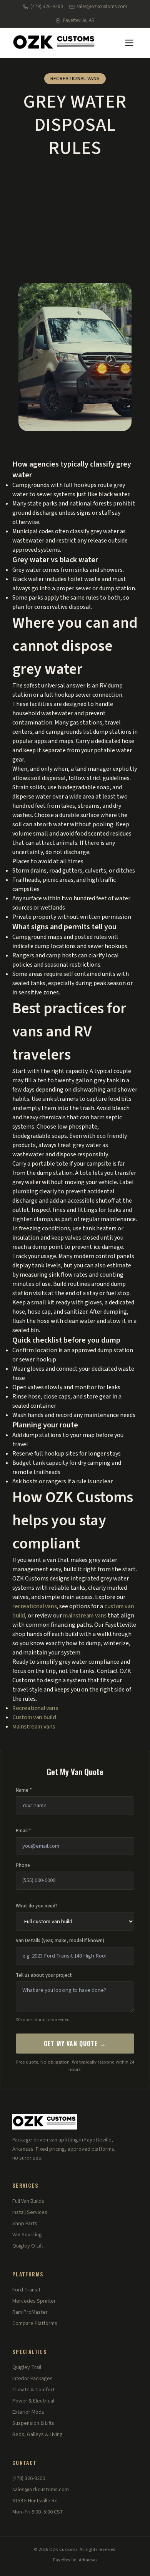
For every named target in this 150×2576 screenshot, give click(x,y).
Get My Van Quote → (75, 2044)
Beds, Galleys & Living (37, 2434)
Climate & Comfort (33, 2390)
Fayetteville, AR (79, 20)
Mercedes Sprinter (34, 2301)
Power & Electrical (33, 2401)
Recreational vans (35, 1708)
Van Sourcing (27, 2235)
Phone (23, 1865)
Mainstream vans (34, 1727)
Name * (24, 1790)
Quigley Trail (27, 2367)
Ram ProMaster (30, 2312)
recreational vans (34, 1606)
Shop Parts (25, 2224)
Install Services (30, 2212)
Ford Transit (26, 2290)
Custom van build (34, 1717)
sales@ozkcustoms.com (102, 7)
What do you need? (37, 1906)
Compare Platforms (35, 2323)
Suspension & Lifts (33, 2423)
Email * (23, 1831)
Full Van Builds (28, 2201)
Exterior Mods (28, 2412)
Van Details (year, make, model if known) (60, 1941)
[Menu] (129, 43)
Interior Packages (32, 2379)
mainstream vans (85, 1616)
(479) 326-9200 (47, 7)
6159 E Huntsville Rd (35, 2501)
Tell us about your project (44, 1975)
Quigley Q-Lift (28, 2246)
